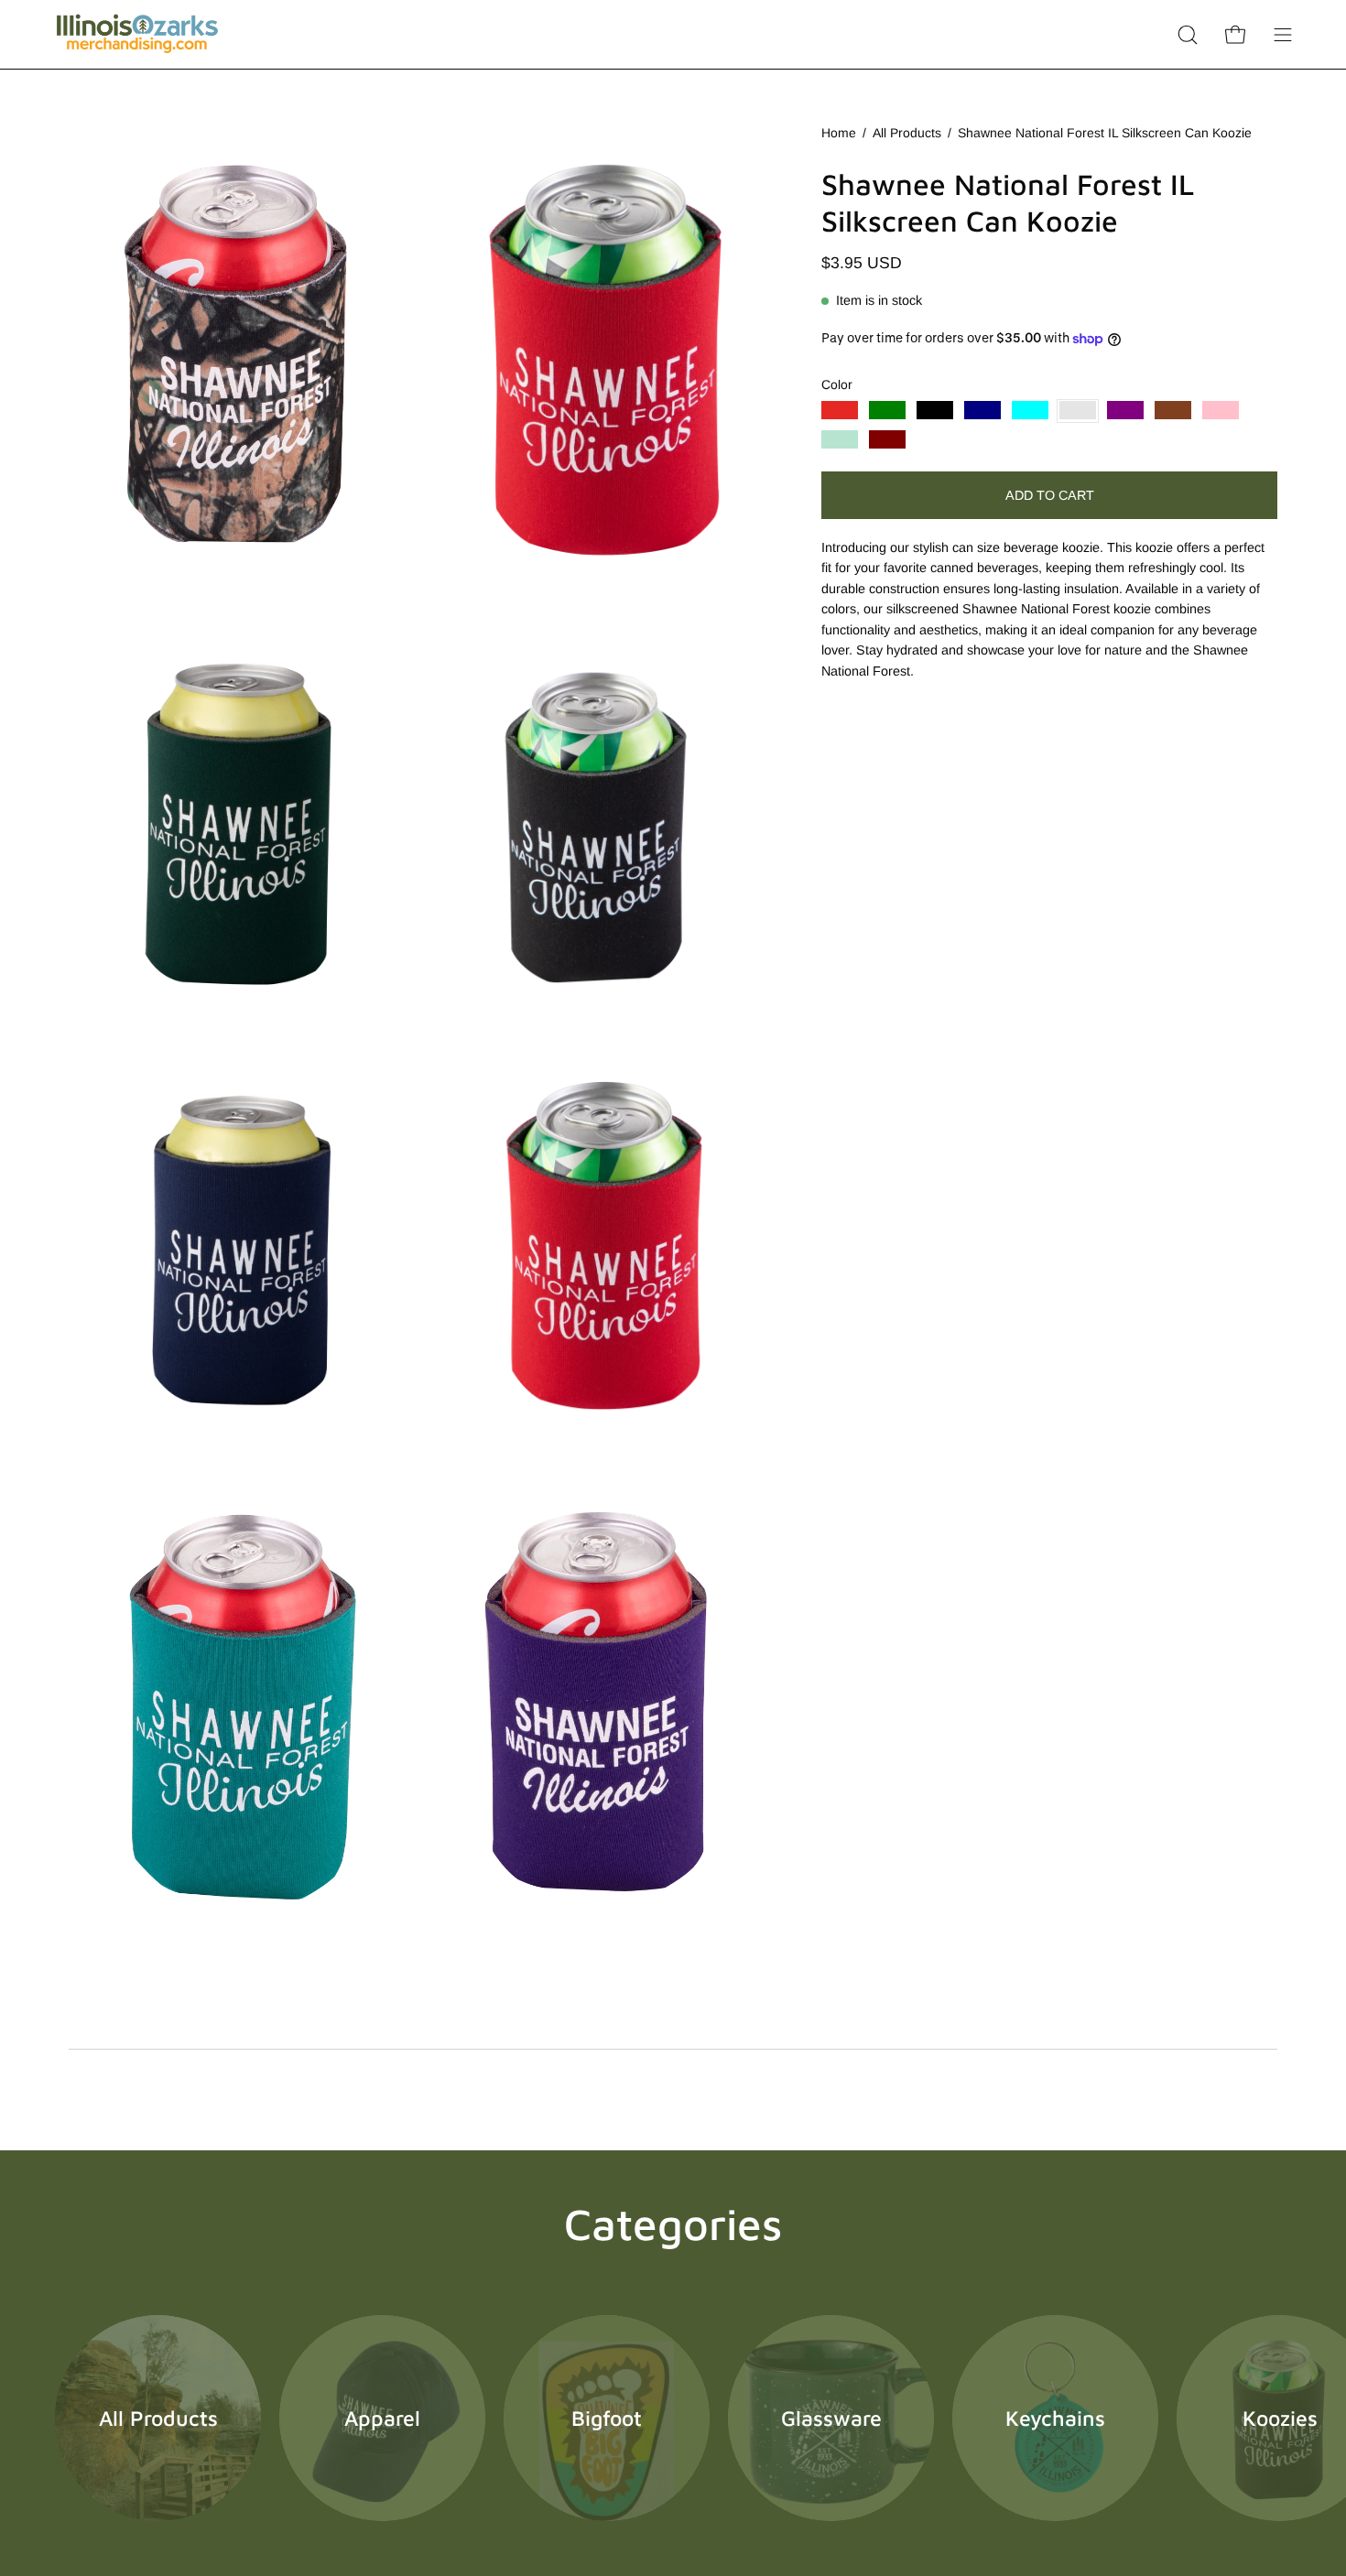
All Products (907, 133)
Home (839, 133)
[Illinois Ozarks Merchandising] (137, 34)
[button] (1188, 34)
